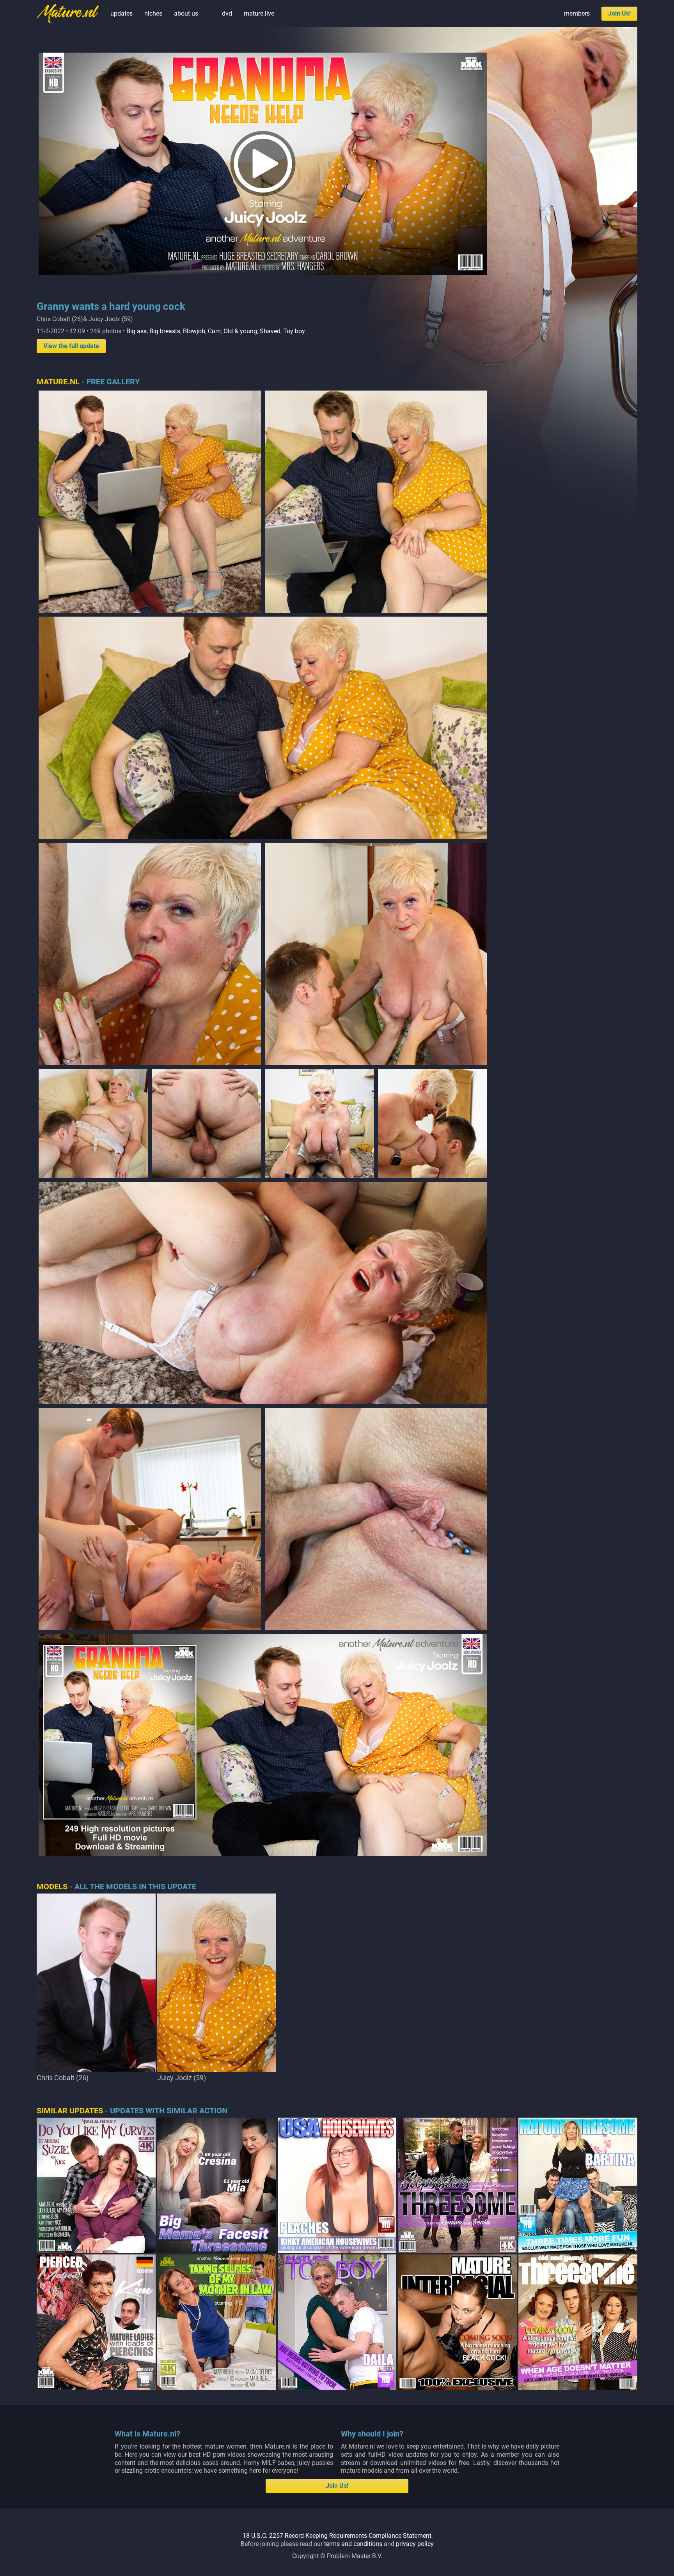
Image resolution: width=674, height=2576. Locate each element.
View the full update (71, 346)
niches (153, 13)
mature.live (259, 13)
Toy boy (294, 331)
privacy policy (415, 2544)
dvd (227, 13)
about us (186, 13)
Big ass (137, 331)
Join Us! (619, 13)
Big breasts (165, 331)
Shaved (270, 331)
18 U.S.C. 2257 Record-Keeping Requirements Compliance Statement (337, 2536)
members (577, 13)
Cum (214, 331)
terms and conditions (353, 2544)
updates (121, 13)
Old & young (240, 331)
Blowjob (194, 331)
